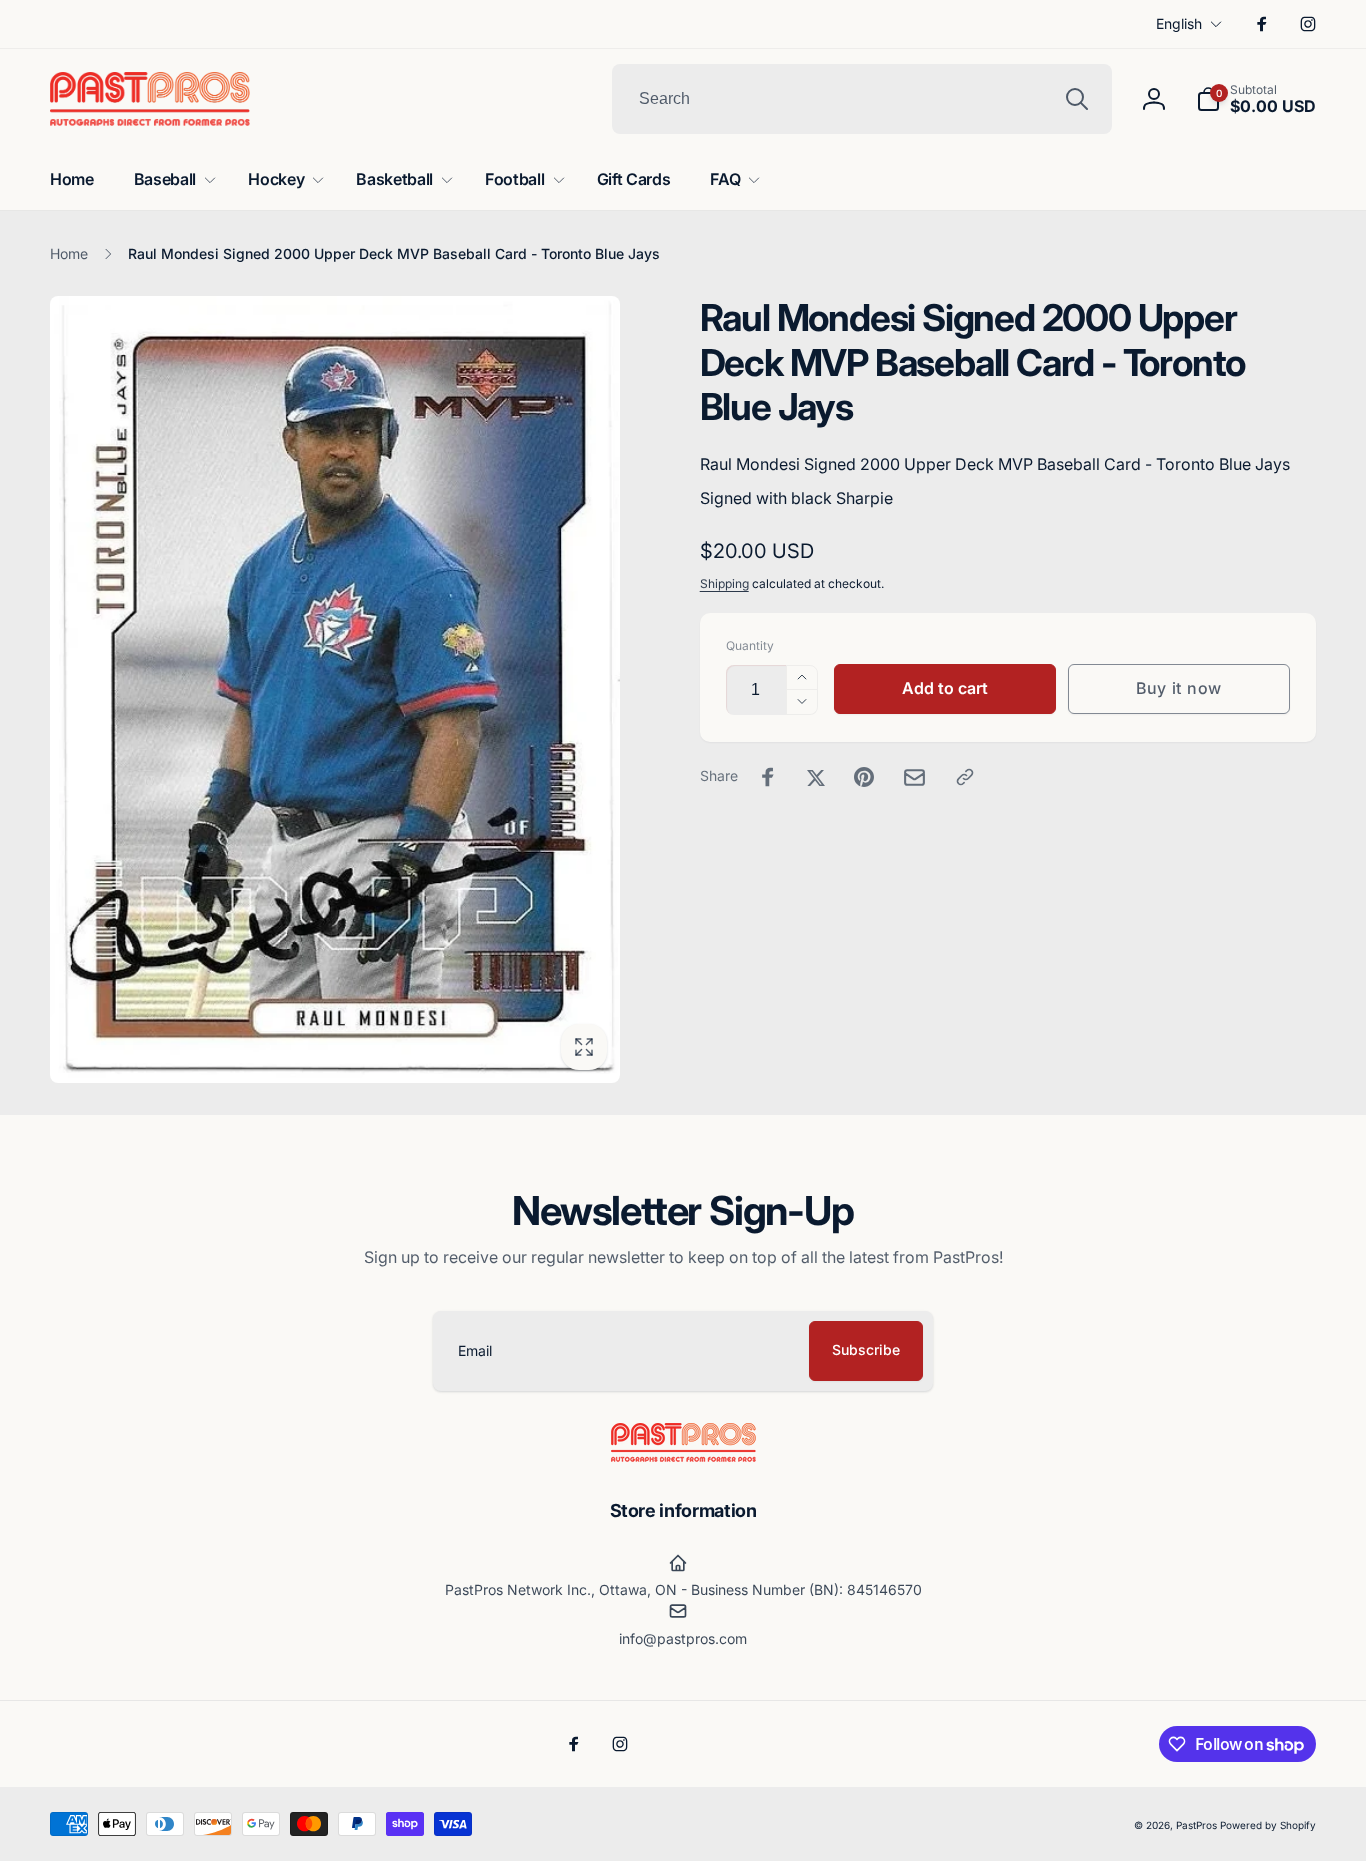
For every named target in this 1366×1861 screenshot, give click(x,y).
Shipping (724, 583)
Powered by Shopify (1268, 1825)
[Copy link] (965, 777)
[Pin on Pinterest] (864, 777)
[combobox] (862, 99)
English (1179, 23)
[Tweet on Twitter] (816, 777)
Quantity (750, 645)
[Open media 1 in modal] (335, 689)
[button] (1256, 99)
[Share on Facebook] (768, 777)
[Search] (1077, 99)
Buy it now (1179, 688)
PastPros (1196, 1825)
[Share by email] (914, 777)
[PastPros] (683, 1456)
